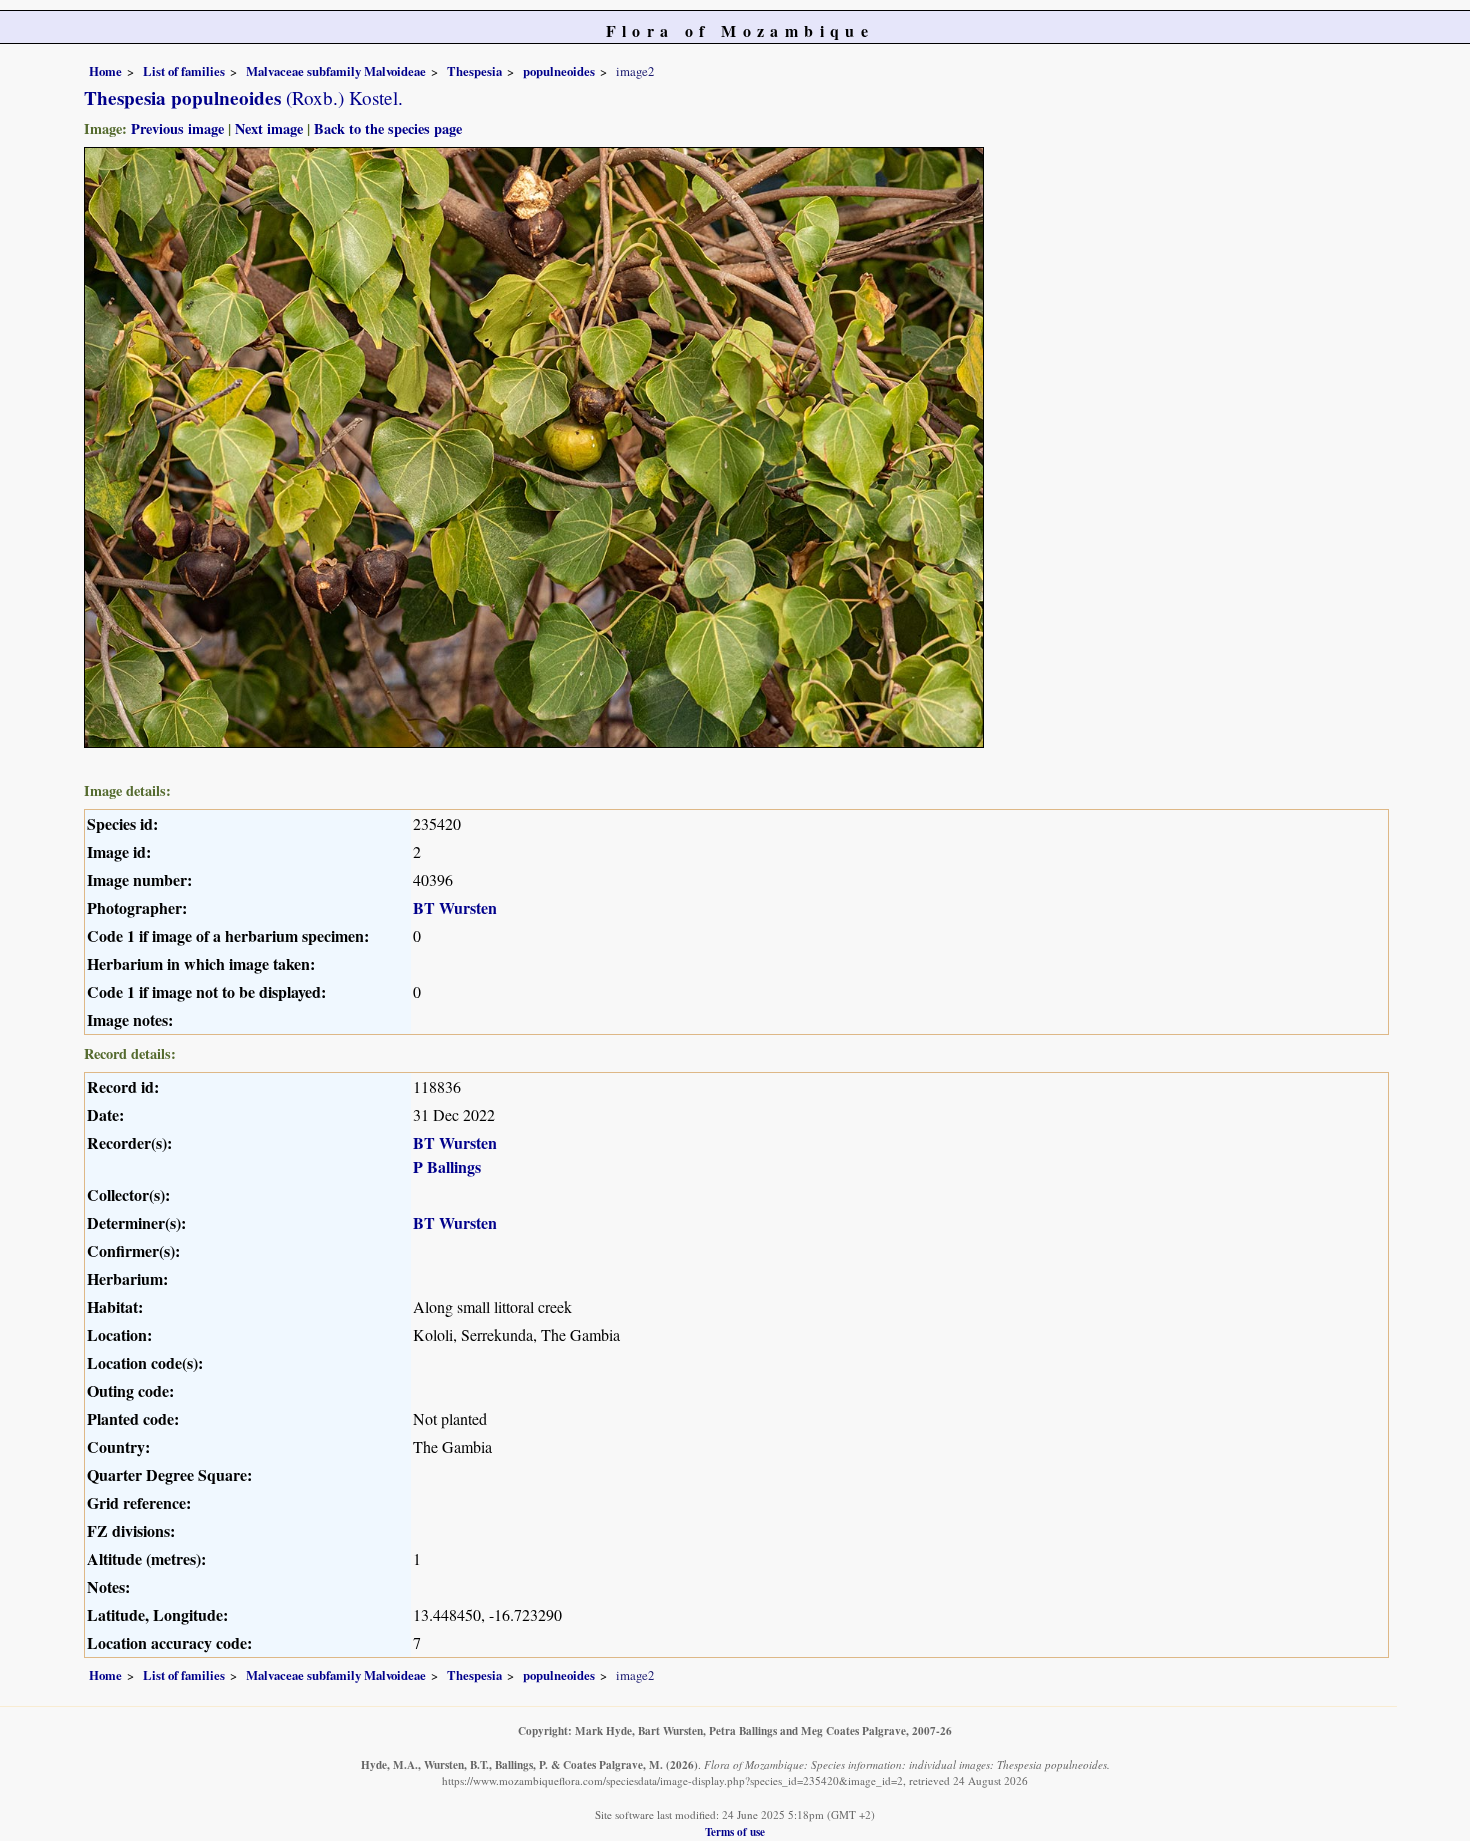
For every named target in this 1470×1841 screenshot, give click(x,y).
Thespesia (474, 71)
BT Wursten (455, 907)
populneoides (559, 71)
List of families (184, 71)
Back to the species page (388, 128)
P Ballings (447, 1166)
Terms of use (735, 1831)
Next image (269, 128)
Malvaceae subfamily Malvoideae (336, 71)
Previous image (177, 128)
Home (105, 71)
